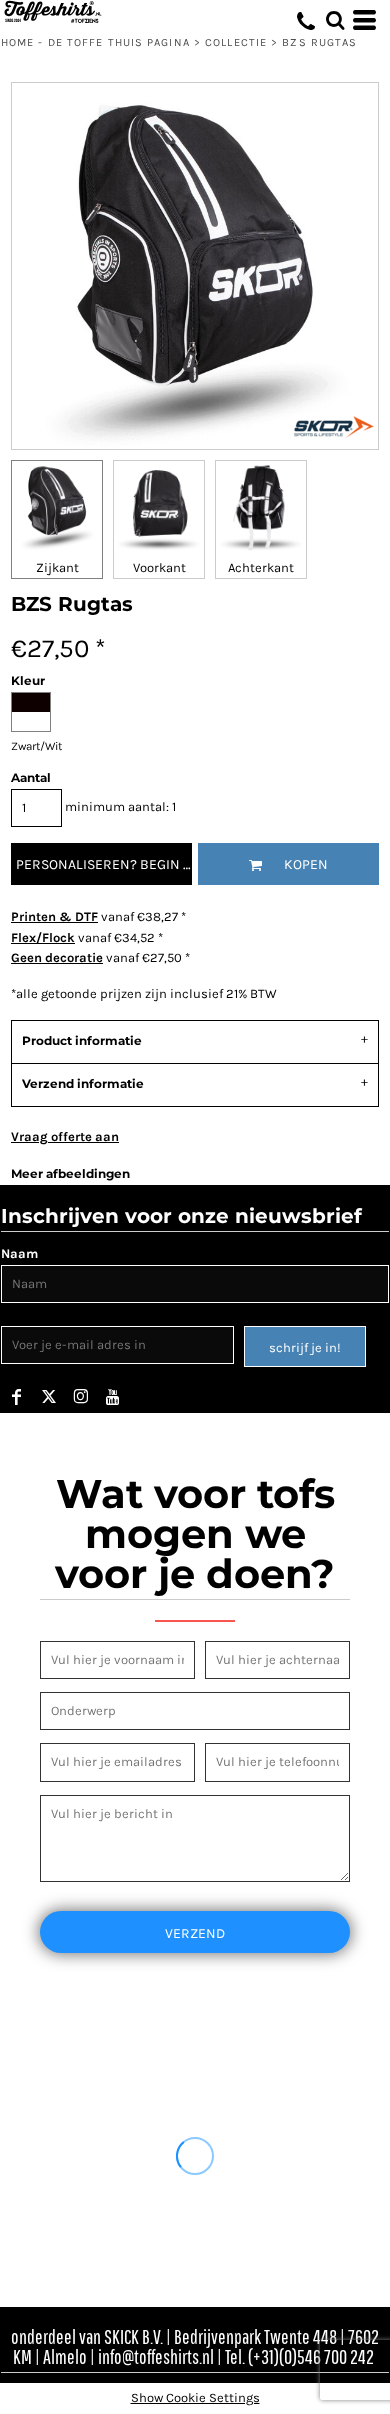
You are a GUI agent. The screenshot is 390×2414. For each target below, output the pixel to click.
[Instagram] (81, 1397)
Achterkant (261, 567)
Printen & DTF (54, 916)
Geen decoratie (57, 957)
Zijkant (57, 567)
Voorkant (159, 567)
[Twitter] (49, 1397)
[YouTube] (113, 1397)
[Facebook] (17, 1397)
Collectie (236, 42)
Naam (19, 1253)
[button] (335, 20)
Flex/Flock (43, 937)
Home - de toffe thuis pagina (95, 42)
